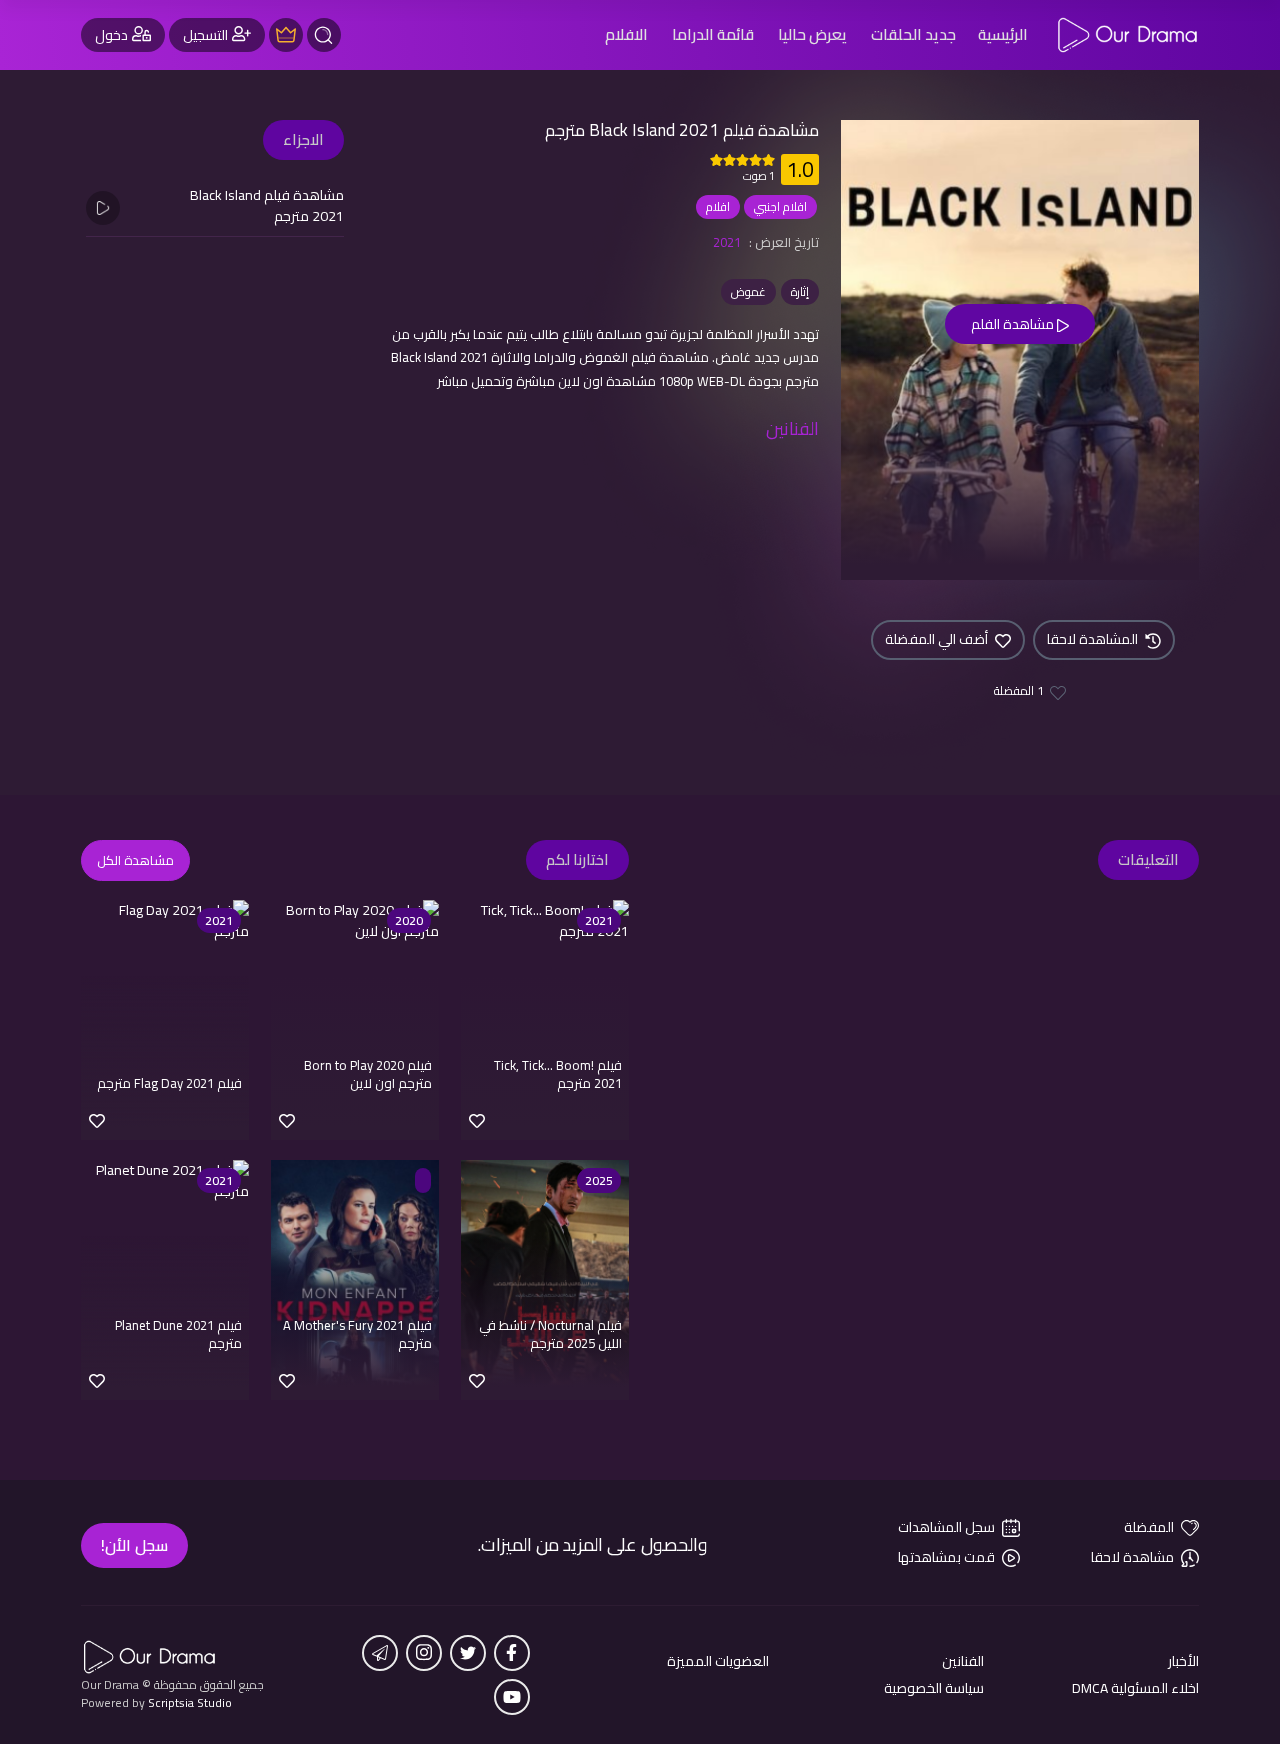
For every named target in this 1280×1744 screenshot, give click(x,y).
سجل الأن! (134, 1545)
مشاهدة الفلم (1014, 324)
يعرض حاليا (812, 34)
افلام (718, 206)
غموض (748, 291)
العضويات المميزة (718, 1661)
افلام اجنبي (780, 206)
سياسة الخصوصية (934, 1688)
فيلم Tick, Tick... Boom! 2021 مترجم (558, 1074)
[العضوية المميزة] (286, 35)
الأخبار (1183, 1661)
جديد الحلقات (913, 34)
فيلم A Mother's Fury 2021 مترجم (357, 1334)
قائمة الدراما (713, 34)
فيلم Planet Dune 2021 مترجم (178, 1334)
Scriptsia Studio (190, 1702)
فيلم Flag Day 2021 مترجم (169, 1083)
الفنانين (963, 1661)
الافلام (626, 34)
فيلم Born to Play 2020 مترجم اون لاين (368, 1074)
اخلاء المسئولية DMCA (1135, 1688)
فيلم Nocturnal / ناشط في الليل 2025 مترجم (550, 1334)
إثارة (800, 291)
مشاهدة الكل (135, 860)
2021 (727, 242)
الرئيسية (1003, 34)
